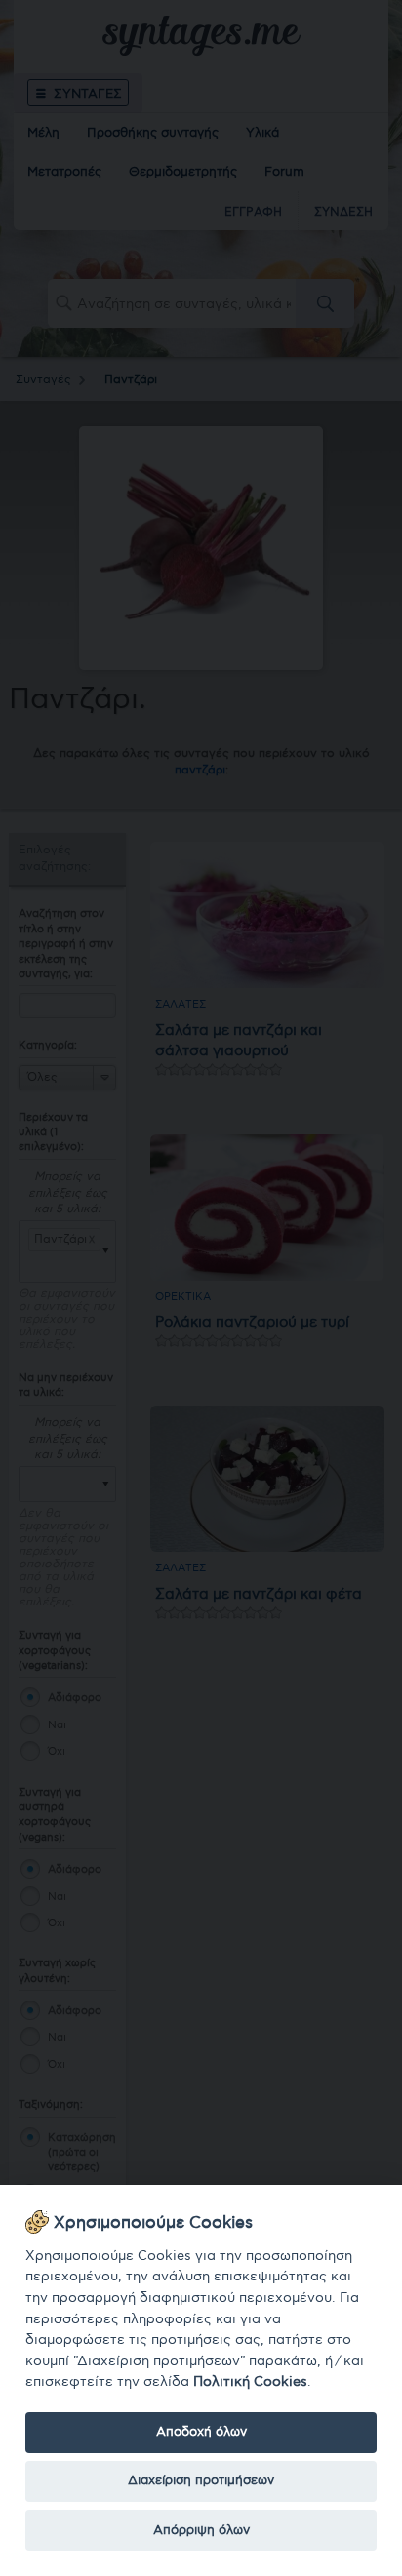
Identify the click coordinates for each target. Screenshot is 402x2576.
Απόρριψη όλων (201, 2530)
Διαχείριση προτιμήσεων (201, 2480)
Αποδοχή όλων (201, 2432)
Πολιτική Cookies (250, 2381)
